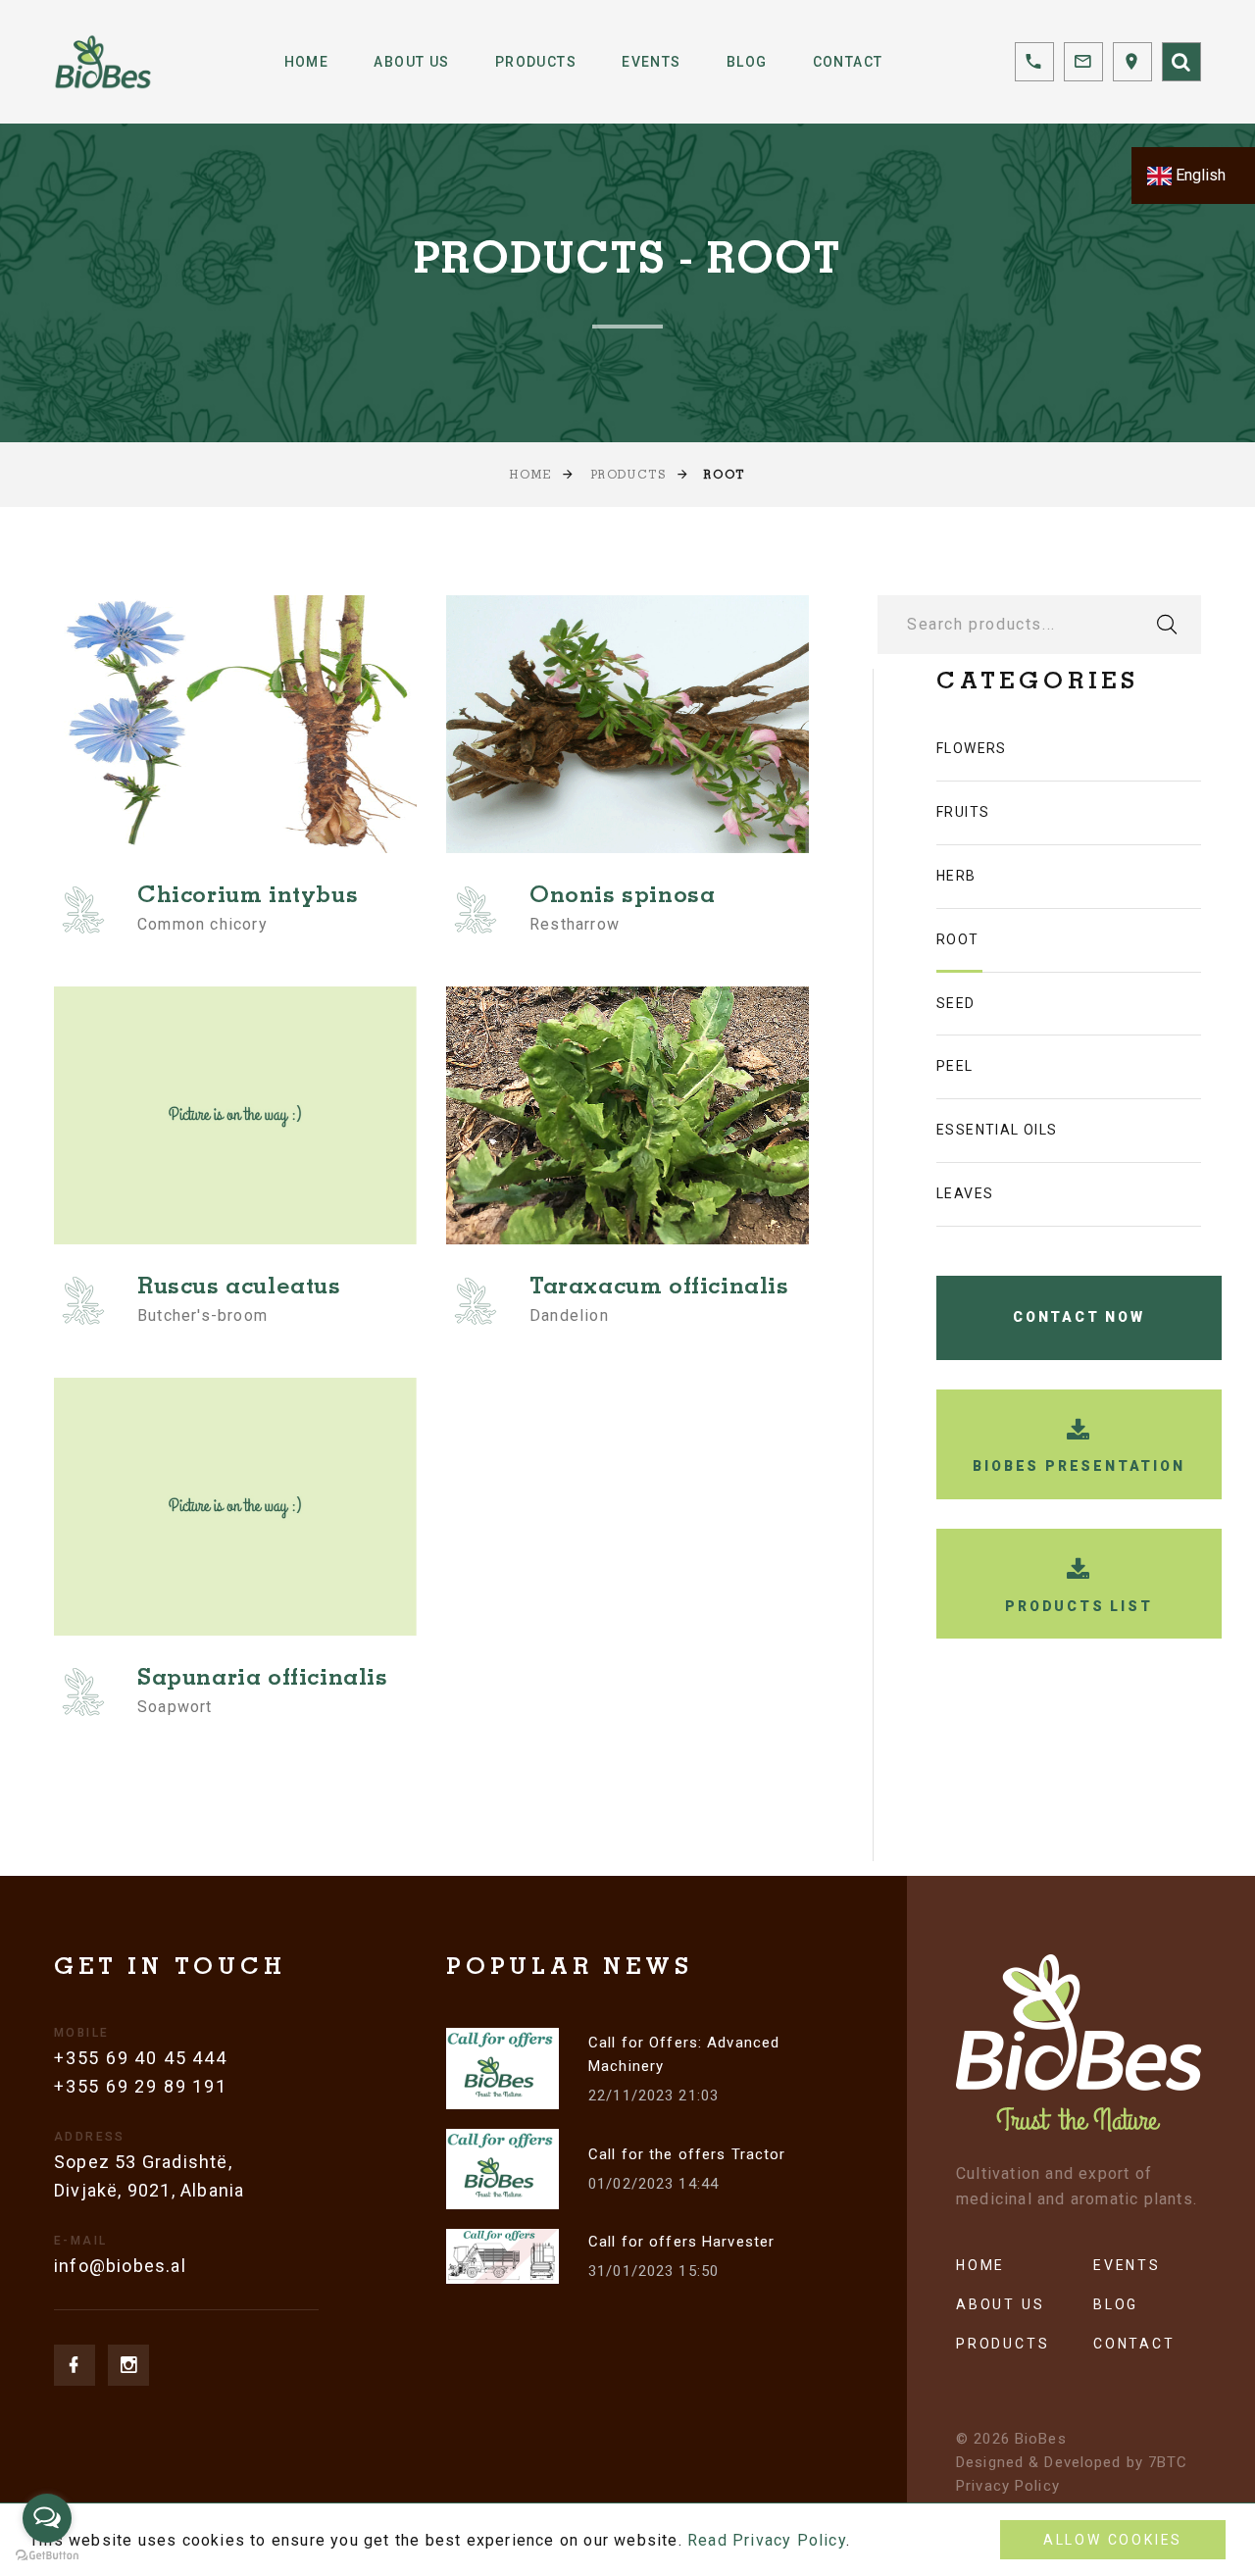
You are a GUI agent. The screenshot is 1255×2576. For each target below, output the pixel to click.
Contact (848, 62)
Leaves (965, 1193)
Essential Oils (997, 1130)
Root (958, 939)
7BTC (1168, 2462)
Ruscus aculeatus (239, 1288)
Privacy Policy (1008, 2486)
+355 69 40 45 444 (141, 2058)
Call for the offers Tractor (687, 2154)
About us (1000, 2304)
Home (307, 62)
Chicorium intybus (248, 897)
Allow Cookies (1113, 2540)
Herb (956, 876)
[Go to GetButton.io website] (47, 2556)
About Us (411, 62)
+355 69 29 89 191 (141, 2086)
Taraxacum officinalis (659, 1288)
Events (651, 62)
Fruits (963, 812)
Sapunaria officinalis (263, 1680)
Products (536, 62)
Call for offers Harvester (681, 2242)
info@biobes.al (120, 2266)
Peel (955, 1066)
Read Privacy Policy (767, 2540)
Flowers (972, 748)
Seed (956, 1003)
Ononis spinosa (622, 897)
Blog (747, 62)
